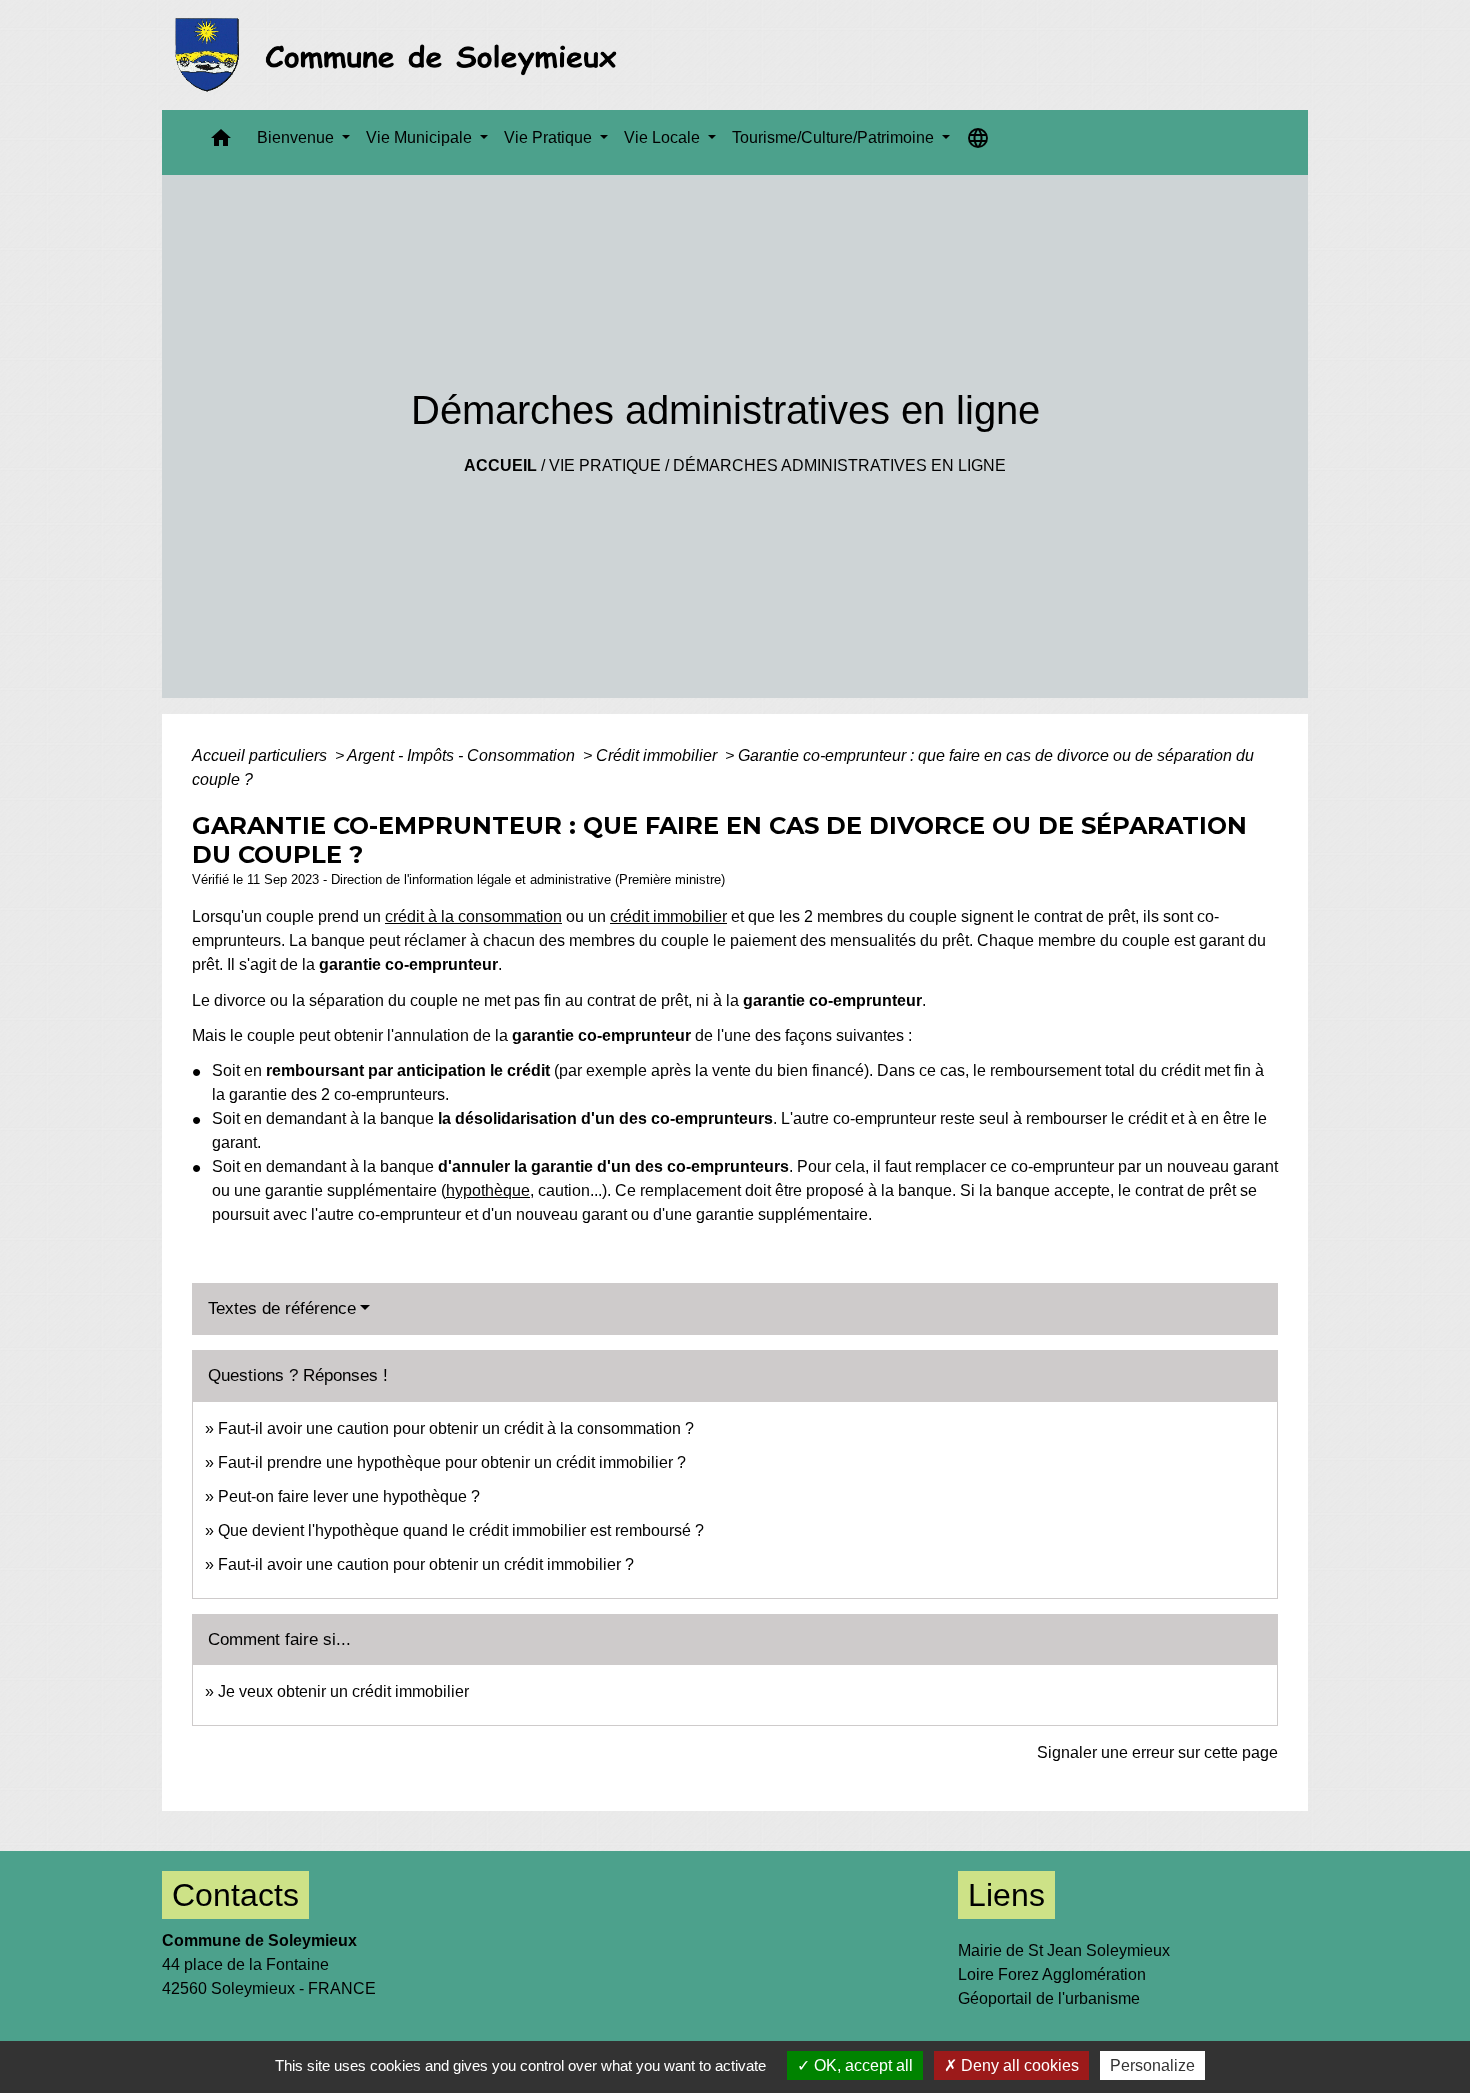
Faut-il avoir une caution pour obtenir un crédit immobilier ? (426, 1564)
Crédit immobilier (658, 755)
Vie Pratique (605, 465)
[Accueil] (401, 55)
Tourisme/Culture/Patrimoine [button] (835, 137)
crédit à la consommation (473, 916)
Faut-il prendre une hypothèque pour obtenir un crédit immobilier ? (452, 1462)
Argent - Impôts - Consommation (463, 755)
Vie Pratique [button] (550, 137)
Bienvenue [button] (297, 137)
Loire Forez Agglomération (1052, 1974)
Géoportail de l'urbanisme (1049, 1998)
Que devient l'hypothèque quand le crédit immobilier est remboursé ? (461, 1530)
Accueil (500, 465)
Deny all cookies (1018, 2065)
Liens (1006, 1895)
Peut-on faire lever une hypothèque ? (349, 1496)
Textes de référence (282, 1308)
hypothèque (488, 1190)
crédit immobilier (668, 916)
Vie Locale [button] (664, 137)
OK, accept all (861, 2065)
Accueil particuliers (261, 755)
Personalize (1152, 2065)
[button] (221, 142)
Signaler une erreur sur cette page (1157, 1752)
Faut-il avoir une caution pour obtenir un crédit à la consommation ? (456, 1428)
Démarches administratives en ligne (839, 465)
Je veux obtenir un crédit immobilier (343, 1691)
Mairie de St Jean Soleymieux (1064, 1950)
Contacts (235, 1895)
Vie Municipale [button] (421, 137)
